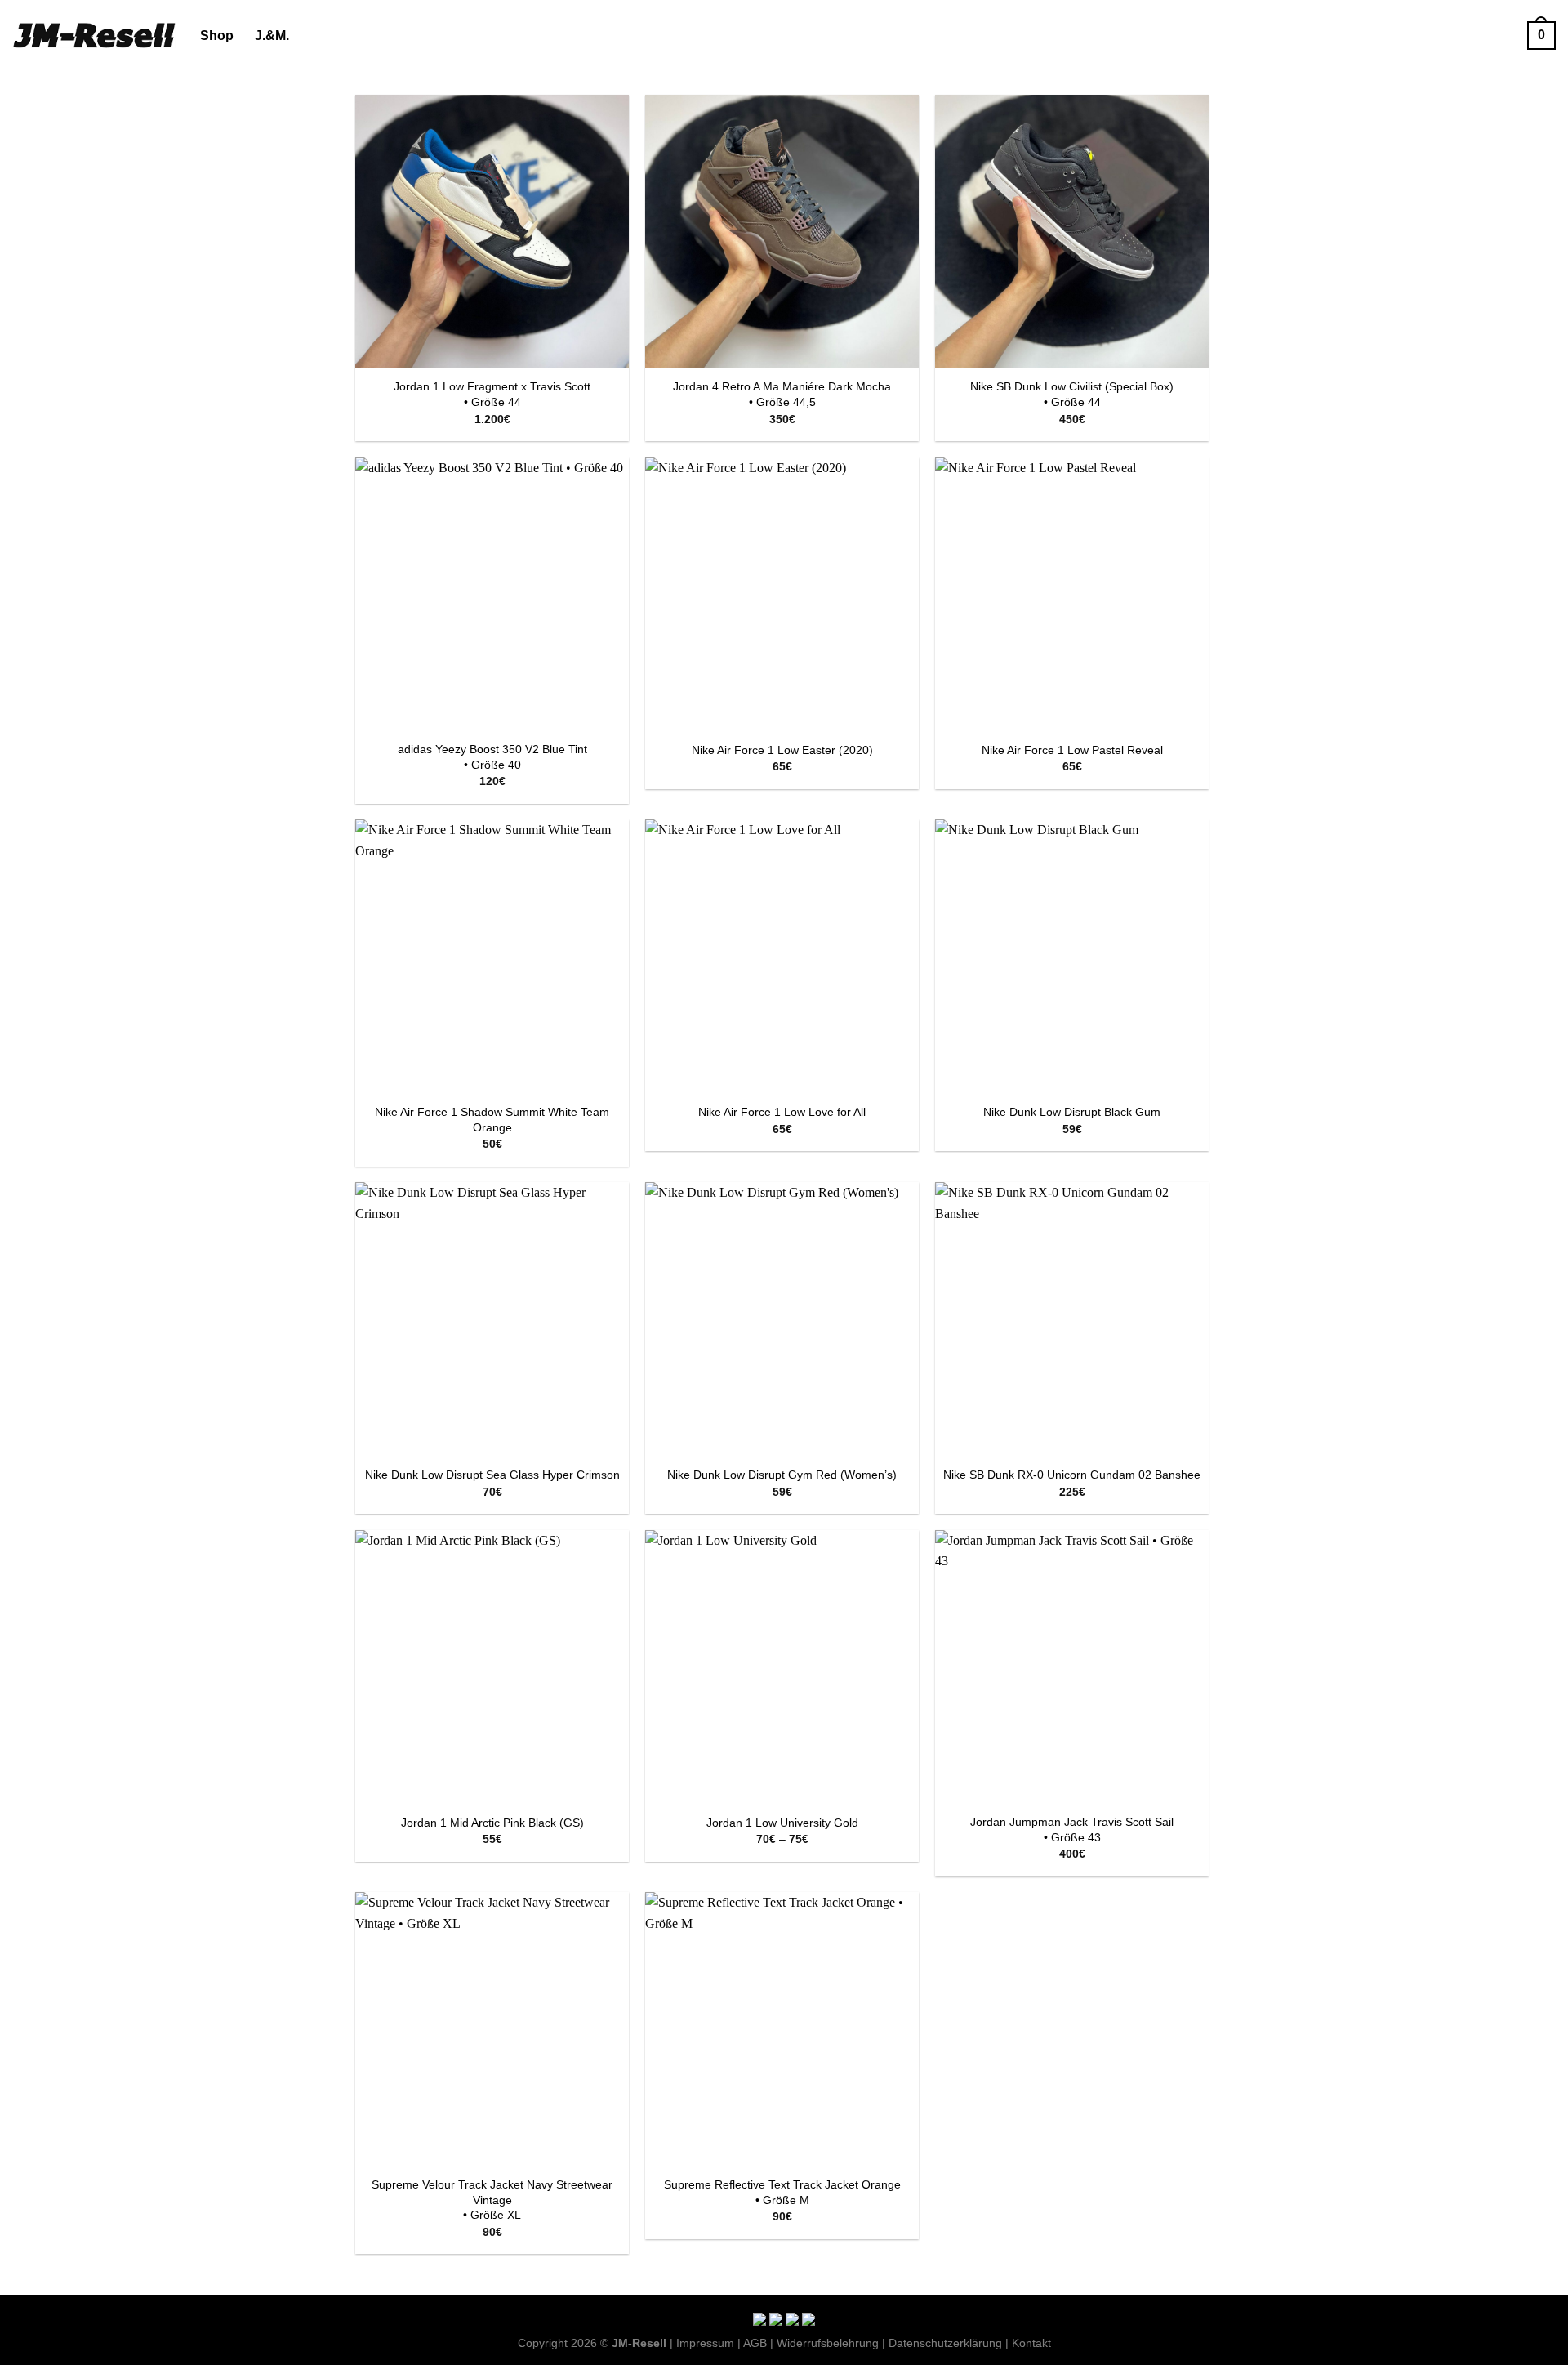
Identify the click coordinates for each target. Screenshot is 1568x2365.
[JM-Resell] (94, 35)
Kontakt (1031, 2343)
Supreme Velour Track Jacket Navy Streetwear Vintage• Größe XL (492, 2200)
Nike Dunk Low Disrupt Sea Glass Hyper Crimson (492, 1475)
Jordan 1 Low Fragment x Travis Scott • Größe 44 (492, 394)
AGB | (758, 2343)
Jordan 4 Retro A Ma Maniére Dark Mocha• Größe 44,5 (782, 394)
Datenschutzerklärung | (949, 2343)
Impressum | (708, 2343)
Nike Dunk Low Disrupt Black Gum (1072, 1112)
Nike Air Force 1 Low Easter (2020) (782, 750)
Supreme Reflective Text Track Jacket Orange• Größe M (782, 2192)
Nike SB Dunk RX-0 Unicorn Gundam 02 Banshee (1072, 1475)
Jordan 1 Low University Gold (782, 1823)
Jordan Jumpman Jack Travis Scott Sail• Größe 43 (1072, 1830)
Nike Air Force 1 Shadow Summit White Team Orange (492, 1120)
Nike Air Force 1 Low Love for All (782, 1112)
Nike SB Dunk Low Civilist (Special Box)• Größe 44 (1072, 394)
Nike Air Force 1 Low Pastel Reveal (1072, 750)
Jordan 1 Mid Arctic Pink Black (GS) (492, 1823)
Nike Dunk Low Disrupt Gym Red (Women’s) (782, 1475)
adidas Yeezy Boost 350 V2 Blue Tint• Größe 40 (492, 757)
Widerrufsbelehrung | (831, 2343)
